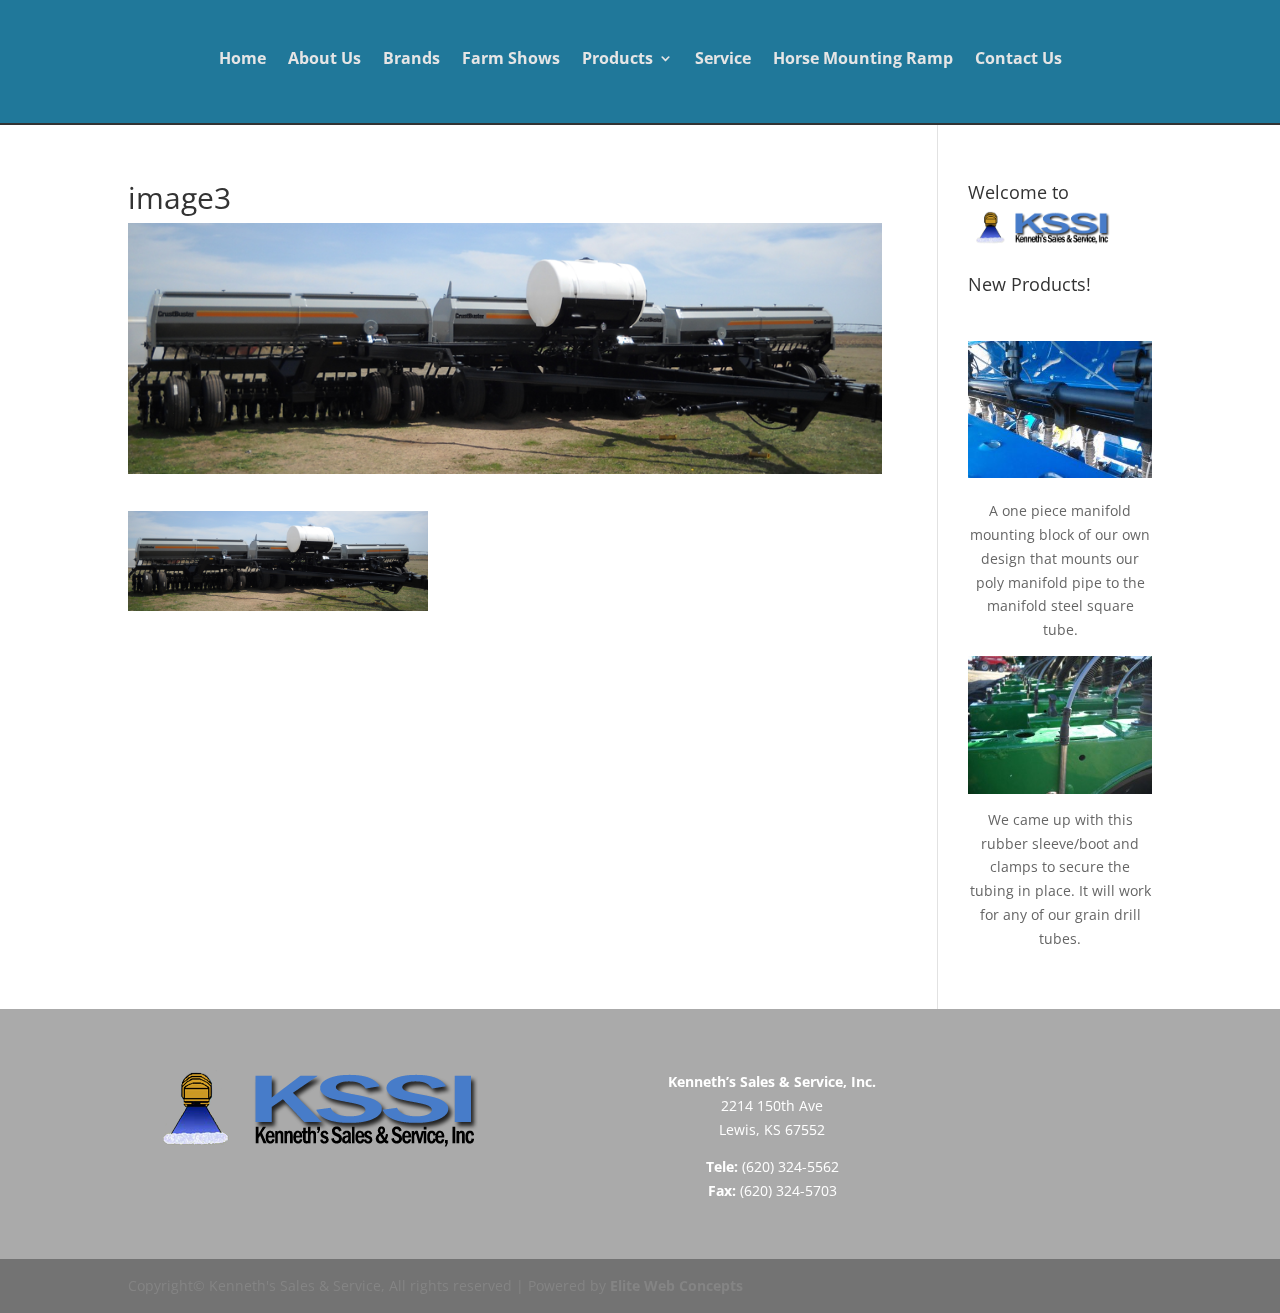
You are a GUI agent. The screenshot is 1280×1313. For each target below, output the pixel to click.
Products (617, 60)
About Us (324, 60)
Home (242, 60)
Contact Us (1018, 60)
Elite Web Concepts (676, 1285)
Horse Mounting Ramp (863, 60)
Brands (411, 60)
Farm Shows (511, 60)
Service (723, 60)
